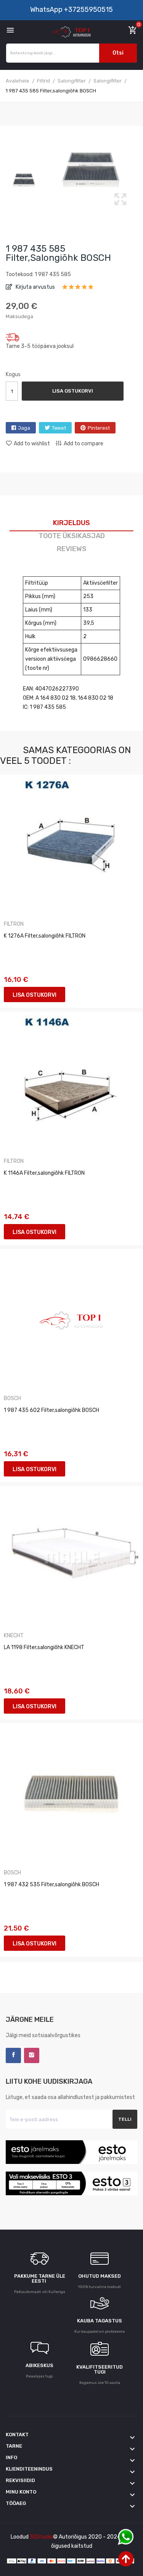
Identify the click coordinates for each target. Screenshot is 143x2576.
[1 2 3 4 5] (78, 289)
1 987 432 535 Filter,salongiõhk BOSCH (51, 1885)
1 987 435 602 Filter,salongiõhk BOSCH (51, 1410)
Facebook (13, 2055)
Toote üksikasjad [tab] (72, 536)
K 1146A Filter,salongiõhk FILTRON (44, 1173)
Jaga (24, 428)
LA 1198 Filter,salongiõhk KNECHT (44, 1647)
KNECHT (14, 1636)
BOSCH (12, 1399)
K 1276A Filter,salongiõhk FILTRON (45, 936)
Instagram (32, 2055)
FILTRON (14, 924)
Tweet (59, 428)
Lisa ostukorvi (73, 391)
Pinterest (99, 428)
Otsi (118, 53)
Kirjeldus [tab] (71, 523)
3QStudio (41, 2537)
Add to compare (84, 444)
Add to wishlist (32, 444)
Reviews (72, 549)
